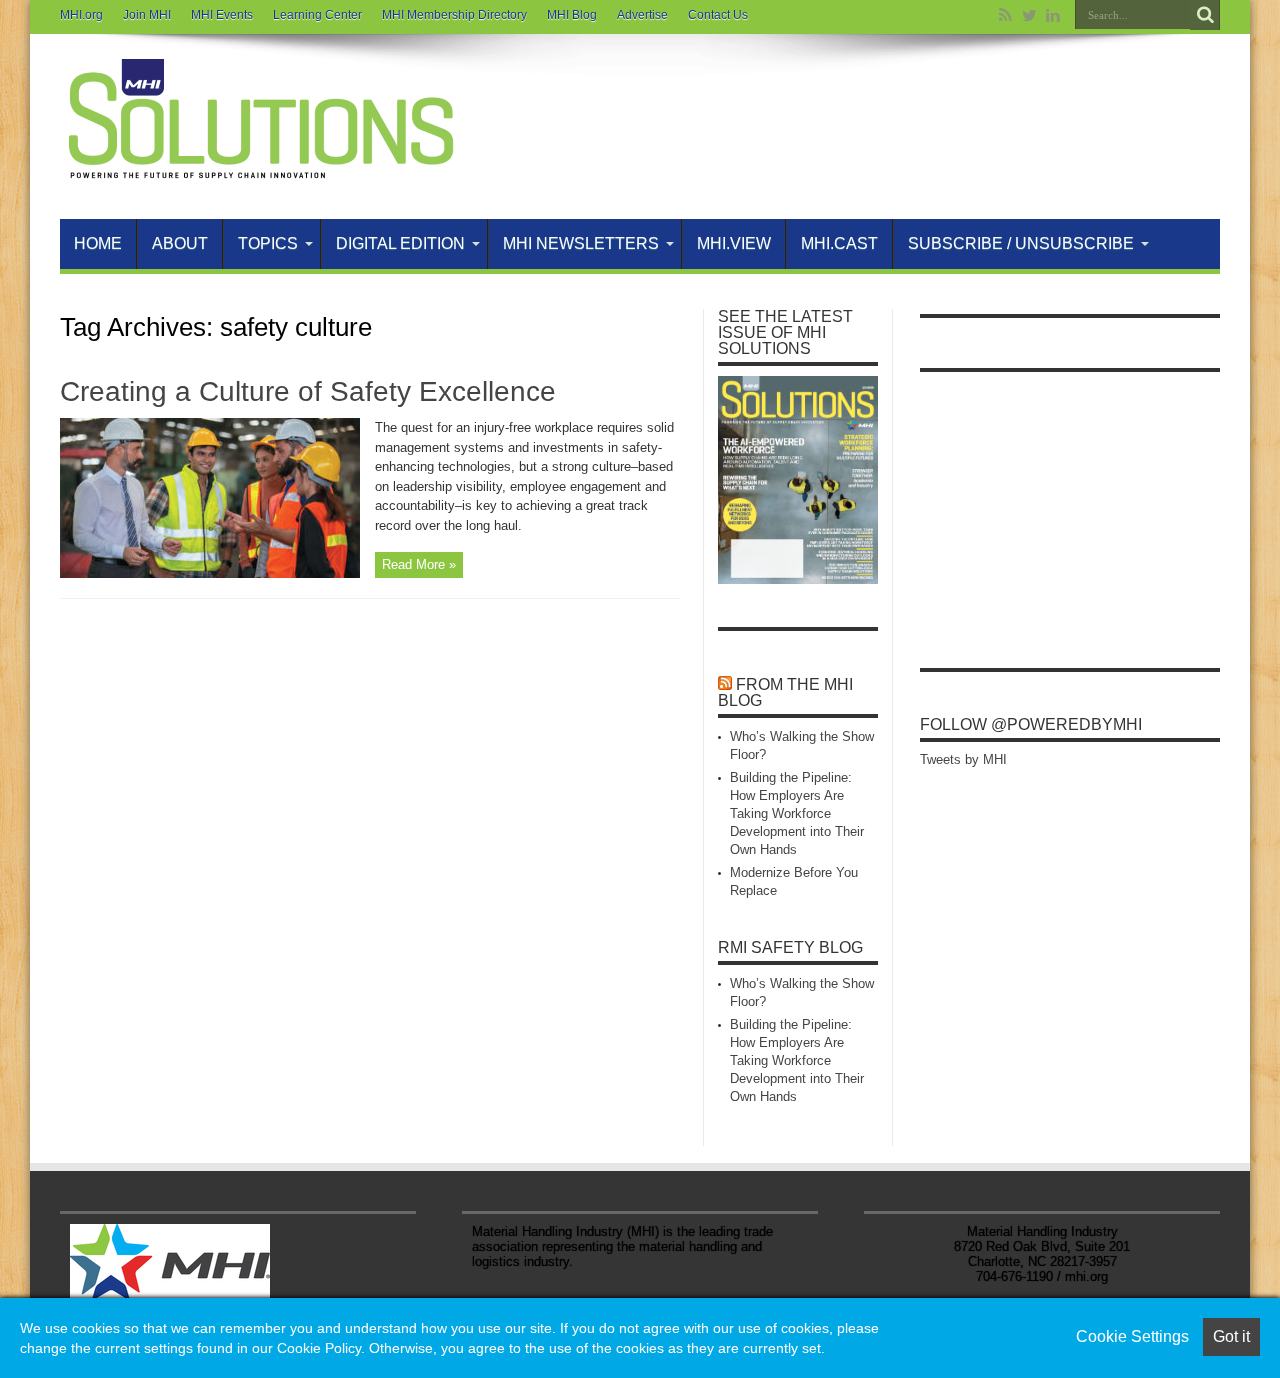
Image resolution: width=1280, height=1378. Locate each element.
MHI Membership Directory (454, 15)
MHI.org (81, 15)
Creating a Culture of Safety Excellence (308, 391)
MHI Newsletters (581, 243)
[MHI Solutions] (260, 169)
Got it (1231, 1336)
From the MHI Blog (785, 692)
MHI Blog (572, 15)
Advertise (642, 15)
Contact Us (718, 15)
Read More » (419, 564)
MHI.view (734, 243)
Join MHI (147, 15)
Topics (268, 243)
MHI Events (222, 15)
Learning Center (317, 15)
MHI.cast (839, 243)
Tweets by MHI (963, 759)
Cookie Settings (1132, 1336)
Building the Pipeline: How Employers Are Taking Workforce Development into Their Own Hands (797, 813)
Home (98, 243)
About (180, 243)
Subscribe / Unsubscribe (1021, 243)
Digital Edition (400, 243)
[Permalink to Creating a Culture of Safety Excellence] (210, 573)
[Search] (1205, 15)
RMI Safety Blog (790, 947)
